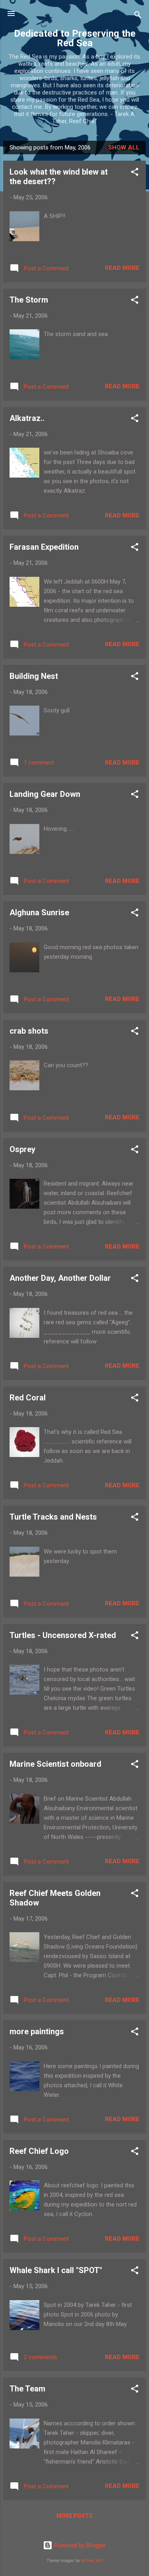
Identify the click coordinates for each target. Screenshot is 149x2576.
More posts (74, 2516)
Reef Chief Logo (39, 2151)
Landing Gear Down (45, 794)
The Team (27, 2389)
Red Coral (28, 1398)
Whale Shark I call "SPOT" (56, 2270)
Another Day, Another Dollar (60, 1278)
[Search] (138, 16)
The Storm (29, 300)
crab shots (29, 1031)
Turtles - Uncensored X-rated (63, 1635)
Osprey (22, 1149)
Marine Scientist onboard (55, 1764)
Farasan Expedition (44, 547)
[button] (135, 173)
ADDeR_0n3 (92, 2561)
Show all (124, 147)
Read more (122, 268)
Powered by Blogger (79, 2545)
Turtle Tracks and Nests (53, 1517)
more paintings (37, 2031)
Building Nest (34, 676)
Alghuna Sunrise (39, 912)
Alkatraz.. (27, 418)
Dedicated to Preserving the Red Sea (75, 38)
